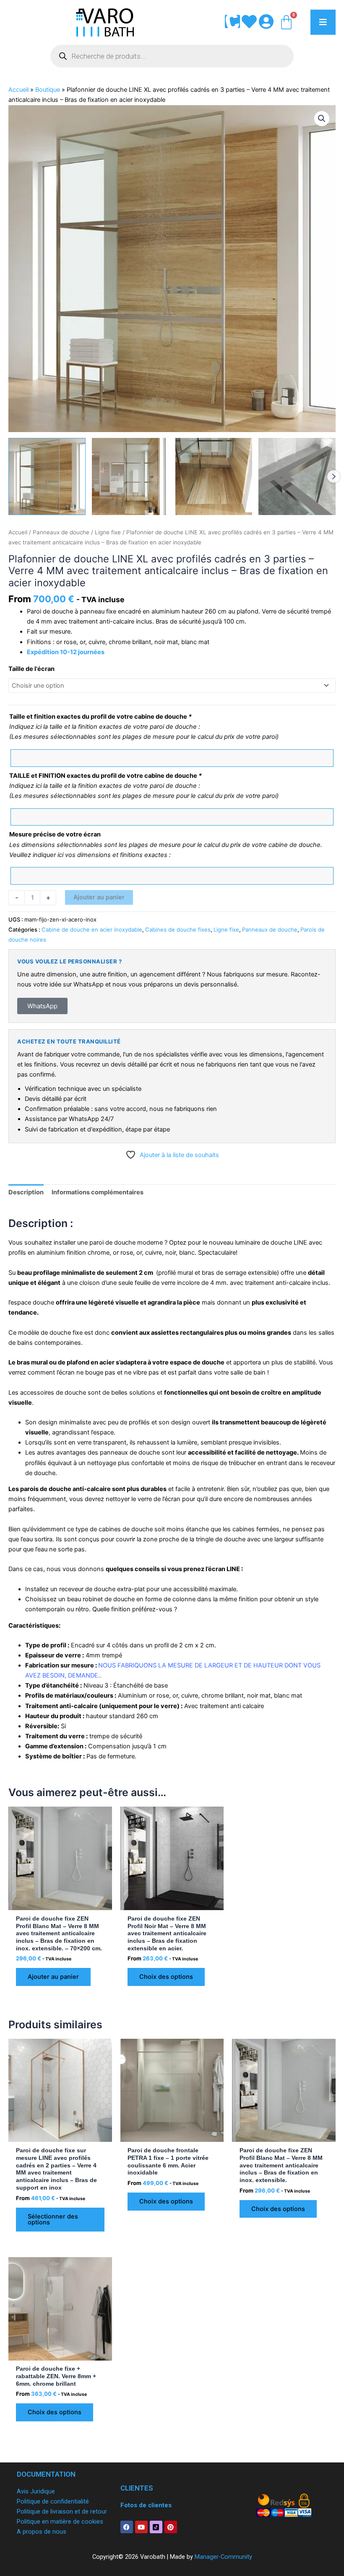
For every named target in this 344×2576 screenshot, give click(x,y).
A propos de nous (42, 2532)
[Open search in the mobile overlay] (172, 56)
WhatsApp (42, 1006)
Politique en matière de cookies (60, 2522)
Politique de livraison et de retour (62, 2511)
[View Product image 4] (297, 476)
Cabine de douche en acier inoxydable (92, 929)
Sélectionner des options (53, 2220)
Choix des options (166, 1977)
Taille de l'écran (31, 669)
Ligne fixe (108, 532)
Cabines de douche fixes (178, 929)
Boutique (48, 90)
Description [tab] (26, 1192)
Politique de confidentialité (53, 2501)
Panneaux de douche (61, 532)
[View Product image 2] (130, 476)
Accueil (18, 90)
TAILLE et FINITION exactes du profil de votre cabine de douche (106, 776)
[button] (322, 119)
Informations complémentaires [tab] (98, 1192)
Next (334, 476)
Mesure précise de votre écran (55, 834)
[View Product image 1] (47, 476)
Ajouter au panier (99, 897)
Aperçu (60, 1903)
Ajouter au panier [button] (53, 1977)
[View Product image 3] (214, 476)
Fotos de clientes (146, 2505)
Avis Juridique (36, 2491)
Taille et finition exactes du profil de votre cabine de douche (100, 717)
